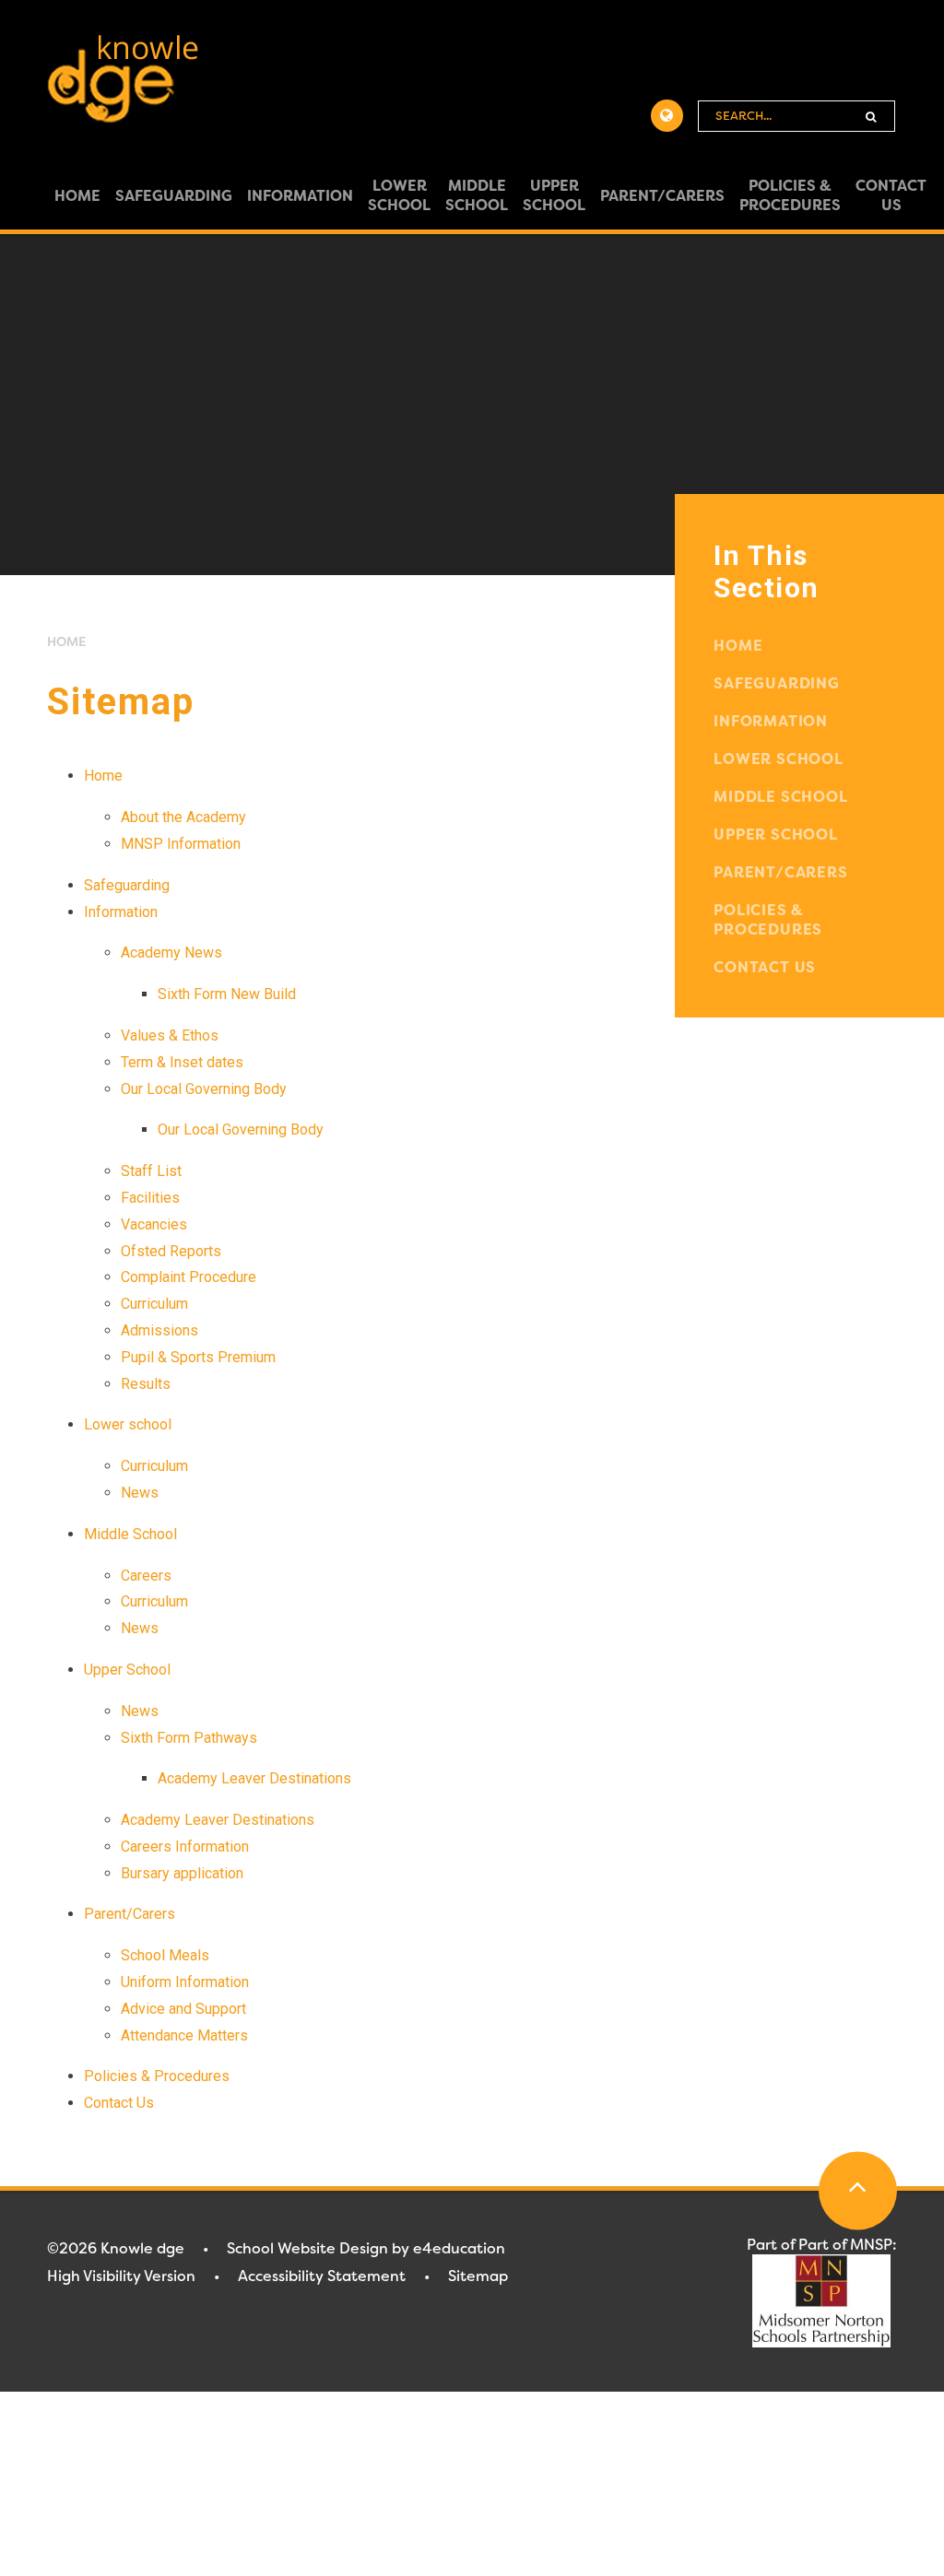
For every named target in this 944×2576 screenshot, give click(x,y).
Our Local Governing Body (204, 1089)
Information (121, 912)
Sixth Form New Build (227, 994)
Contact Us (119, 2103)
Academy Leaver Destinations (254, 1778)
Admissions (159, 1330)
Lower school (128, 1424)
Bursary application (182, 1873)
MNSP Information (181, 844)
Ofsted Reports (171, 1251)
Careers (146, 1576)
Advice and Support (183, 2009)
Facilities (150, 1198)
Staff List (151, 1171)
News (140, 1493)
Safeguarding (127, 885)
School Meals (165, 1955)
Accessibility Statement (322, 2276)
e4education (459, 2248)
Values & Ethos (170, 1035)
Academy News (171, 953)
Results (146, 1384)
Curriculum (154, 1304)
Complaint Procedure (189, 1277)
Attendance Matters (184, 2035)
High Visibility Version (121, 2276)
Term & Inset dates (182, 1062)
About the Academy (183, 817)
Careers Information (185, 1847)
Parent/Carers (130, 1914)
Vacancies (154, 1224)
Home (66, 641)
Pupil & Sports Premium (198, 1357)
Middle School (130, 1534)
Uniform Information (185, 1982)
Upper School (127, 1670)
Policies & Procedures (157, 2076)
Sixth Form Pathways (189, 1738)
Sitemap (478, 2276)
